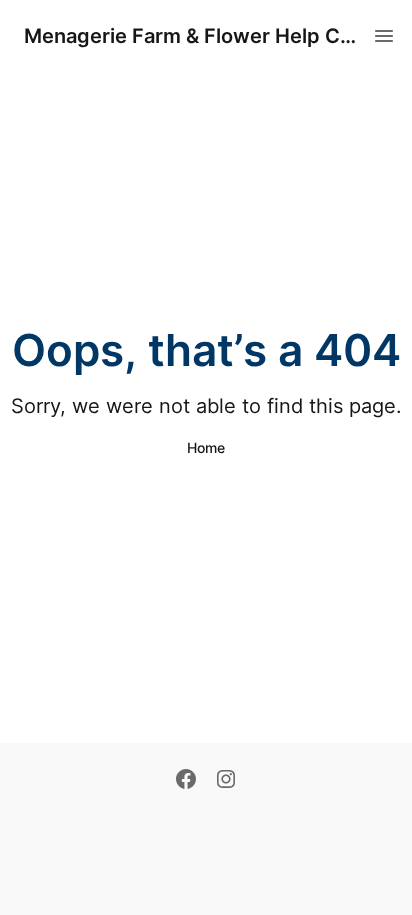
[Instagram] (226, 781)
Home (206, 447)
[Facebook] (186, 781)
